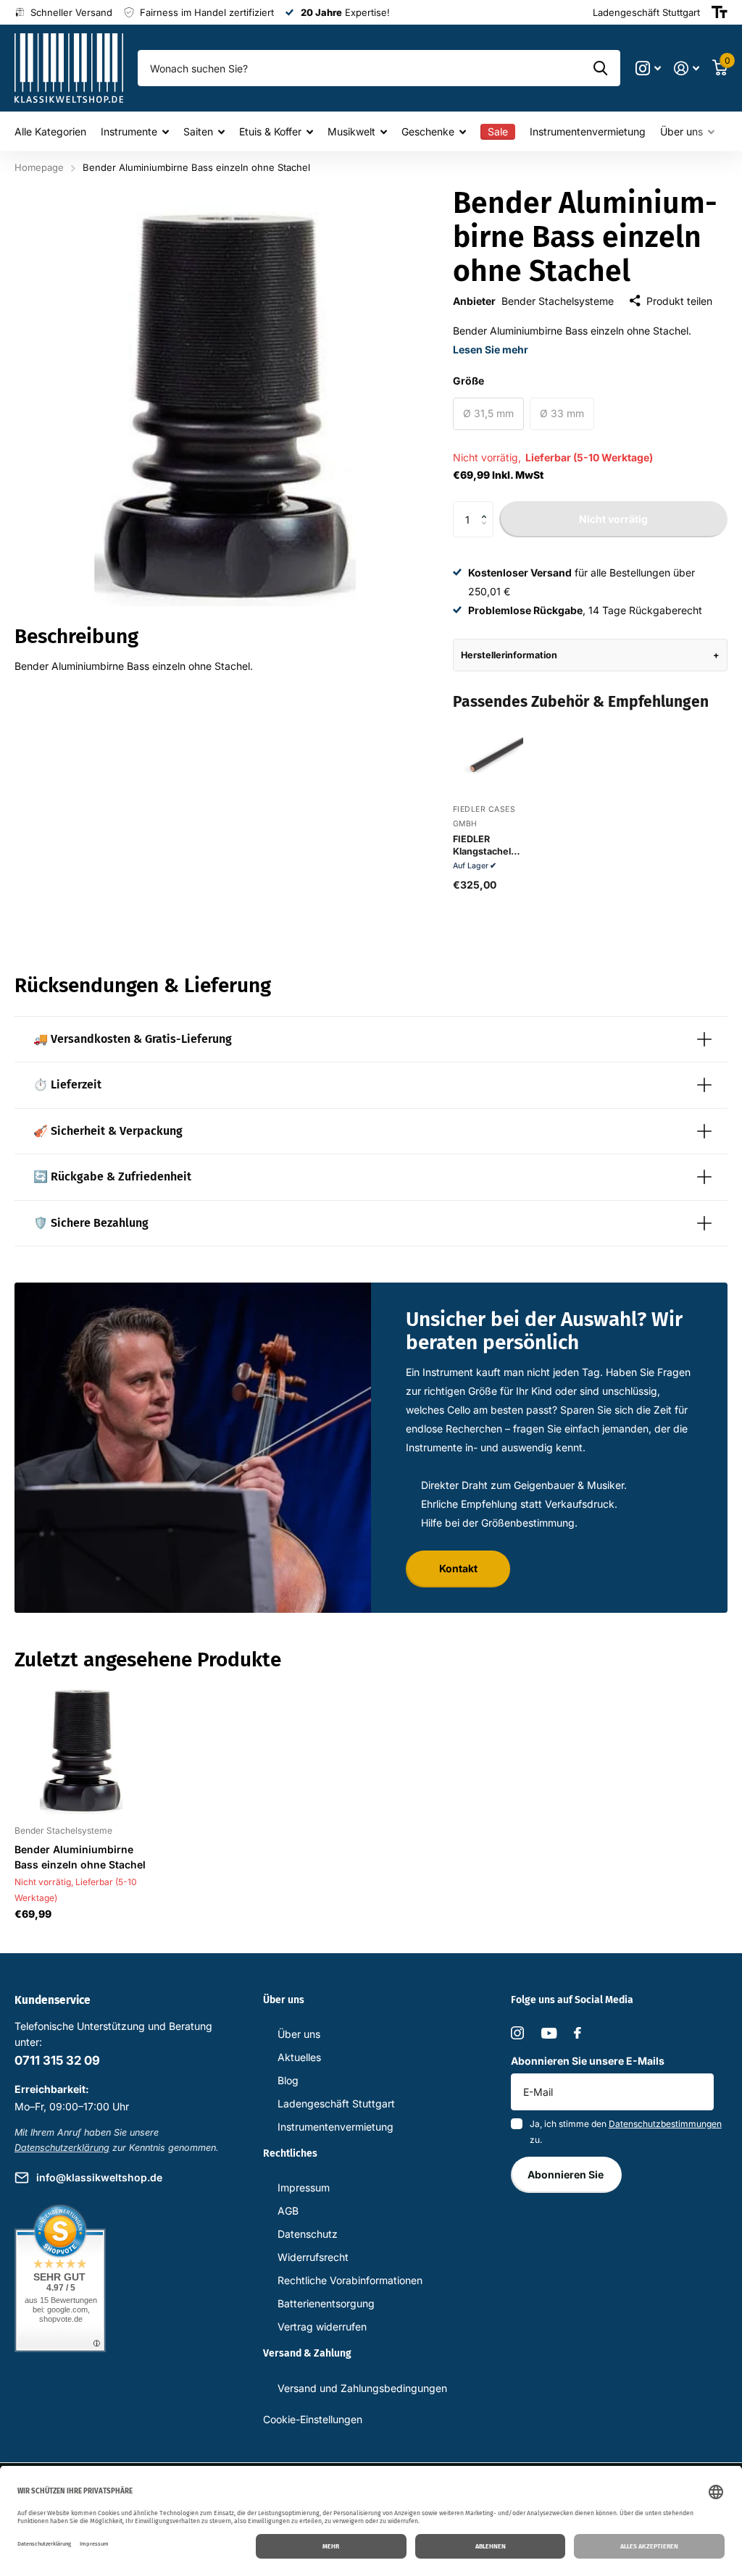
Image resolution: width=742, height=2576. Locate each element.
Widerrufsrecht (313, 2257)
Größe (468, 381)
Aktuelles (299, 2057)
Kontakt (458, 1568)
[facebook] (578, 2033)
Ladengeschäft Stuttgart (336, 2103)
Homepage (39, 167)
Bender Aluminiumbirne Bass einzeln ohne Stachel (80, 1857)
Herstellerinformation (509, 655)
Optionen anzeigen (488, 780)
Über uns (299, 2034)
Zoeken (600, 68)
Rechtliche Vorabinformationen (350, 2280)
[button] (488, 507)
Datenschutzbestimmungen (665, 2124)
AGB (288, 2211)
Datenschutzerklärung (62, 2148)
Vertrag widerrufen (322, 2327)
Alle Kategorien (50, 131)
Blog (288, 2080)
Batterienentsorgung (326, 2303)
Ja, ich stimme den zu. (626, 2132)
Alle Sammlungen (135, 131)
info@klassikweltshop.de (99, 2177)
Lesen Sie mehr (491, 349)
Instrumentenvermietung (588, 131)
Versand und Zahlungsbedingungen (362, 2388)
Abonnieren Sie (567, 2174)
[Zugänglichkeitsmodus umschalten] (720, 12)
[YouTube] (549, 2033)
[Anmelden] (687, 68)
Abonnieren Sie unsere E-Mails (588, 2061)
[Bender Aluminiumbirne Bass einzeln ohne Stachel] (81, 1748)
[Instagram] (517, 2033)
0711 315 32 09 (57, 2060)
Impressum (304, 2187)
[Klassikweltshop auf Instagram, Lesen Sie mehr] (648, 68)
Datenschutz (308, 2234)
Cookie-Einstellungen (313, 2419)
